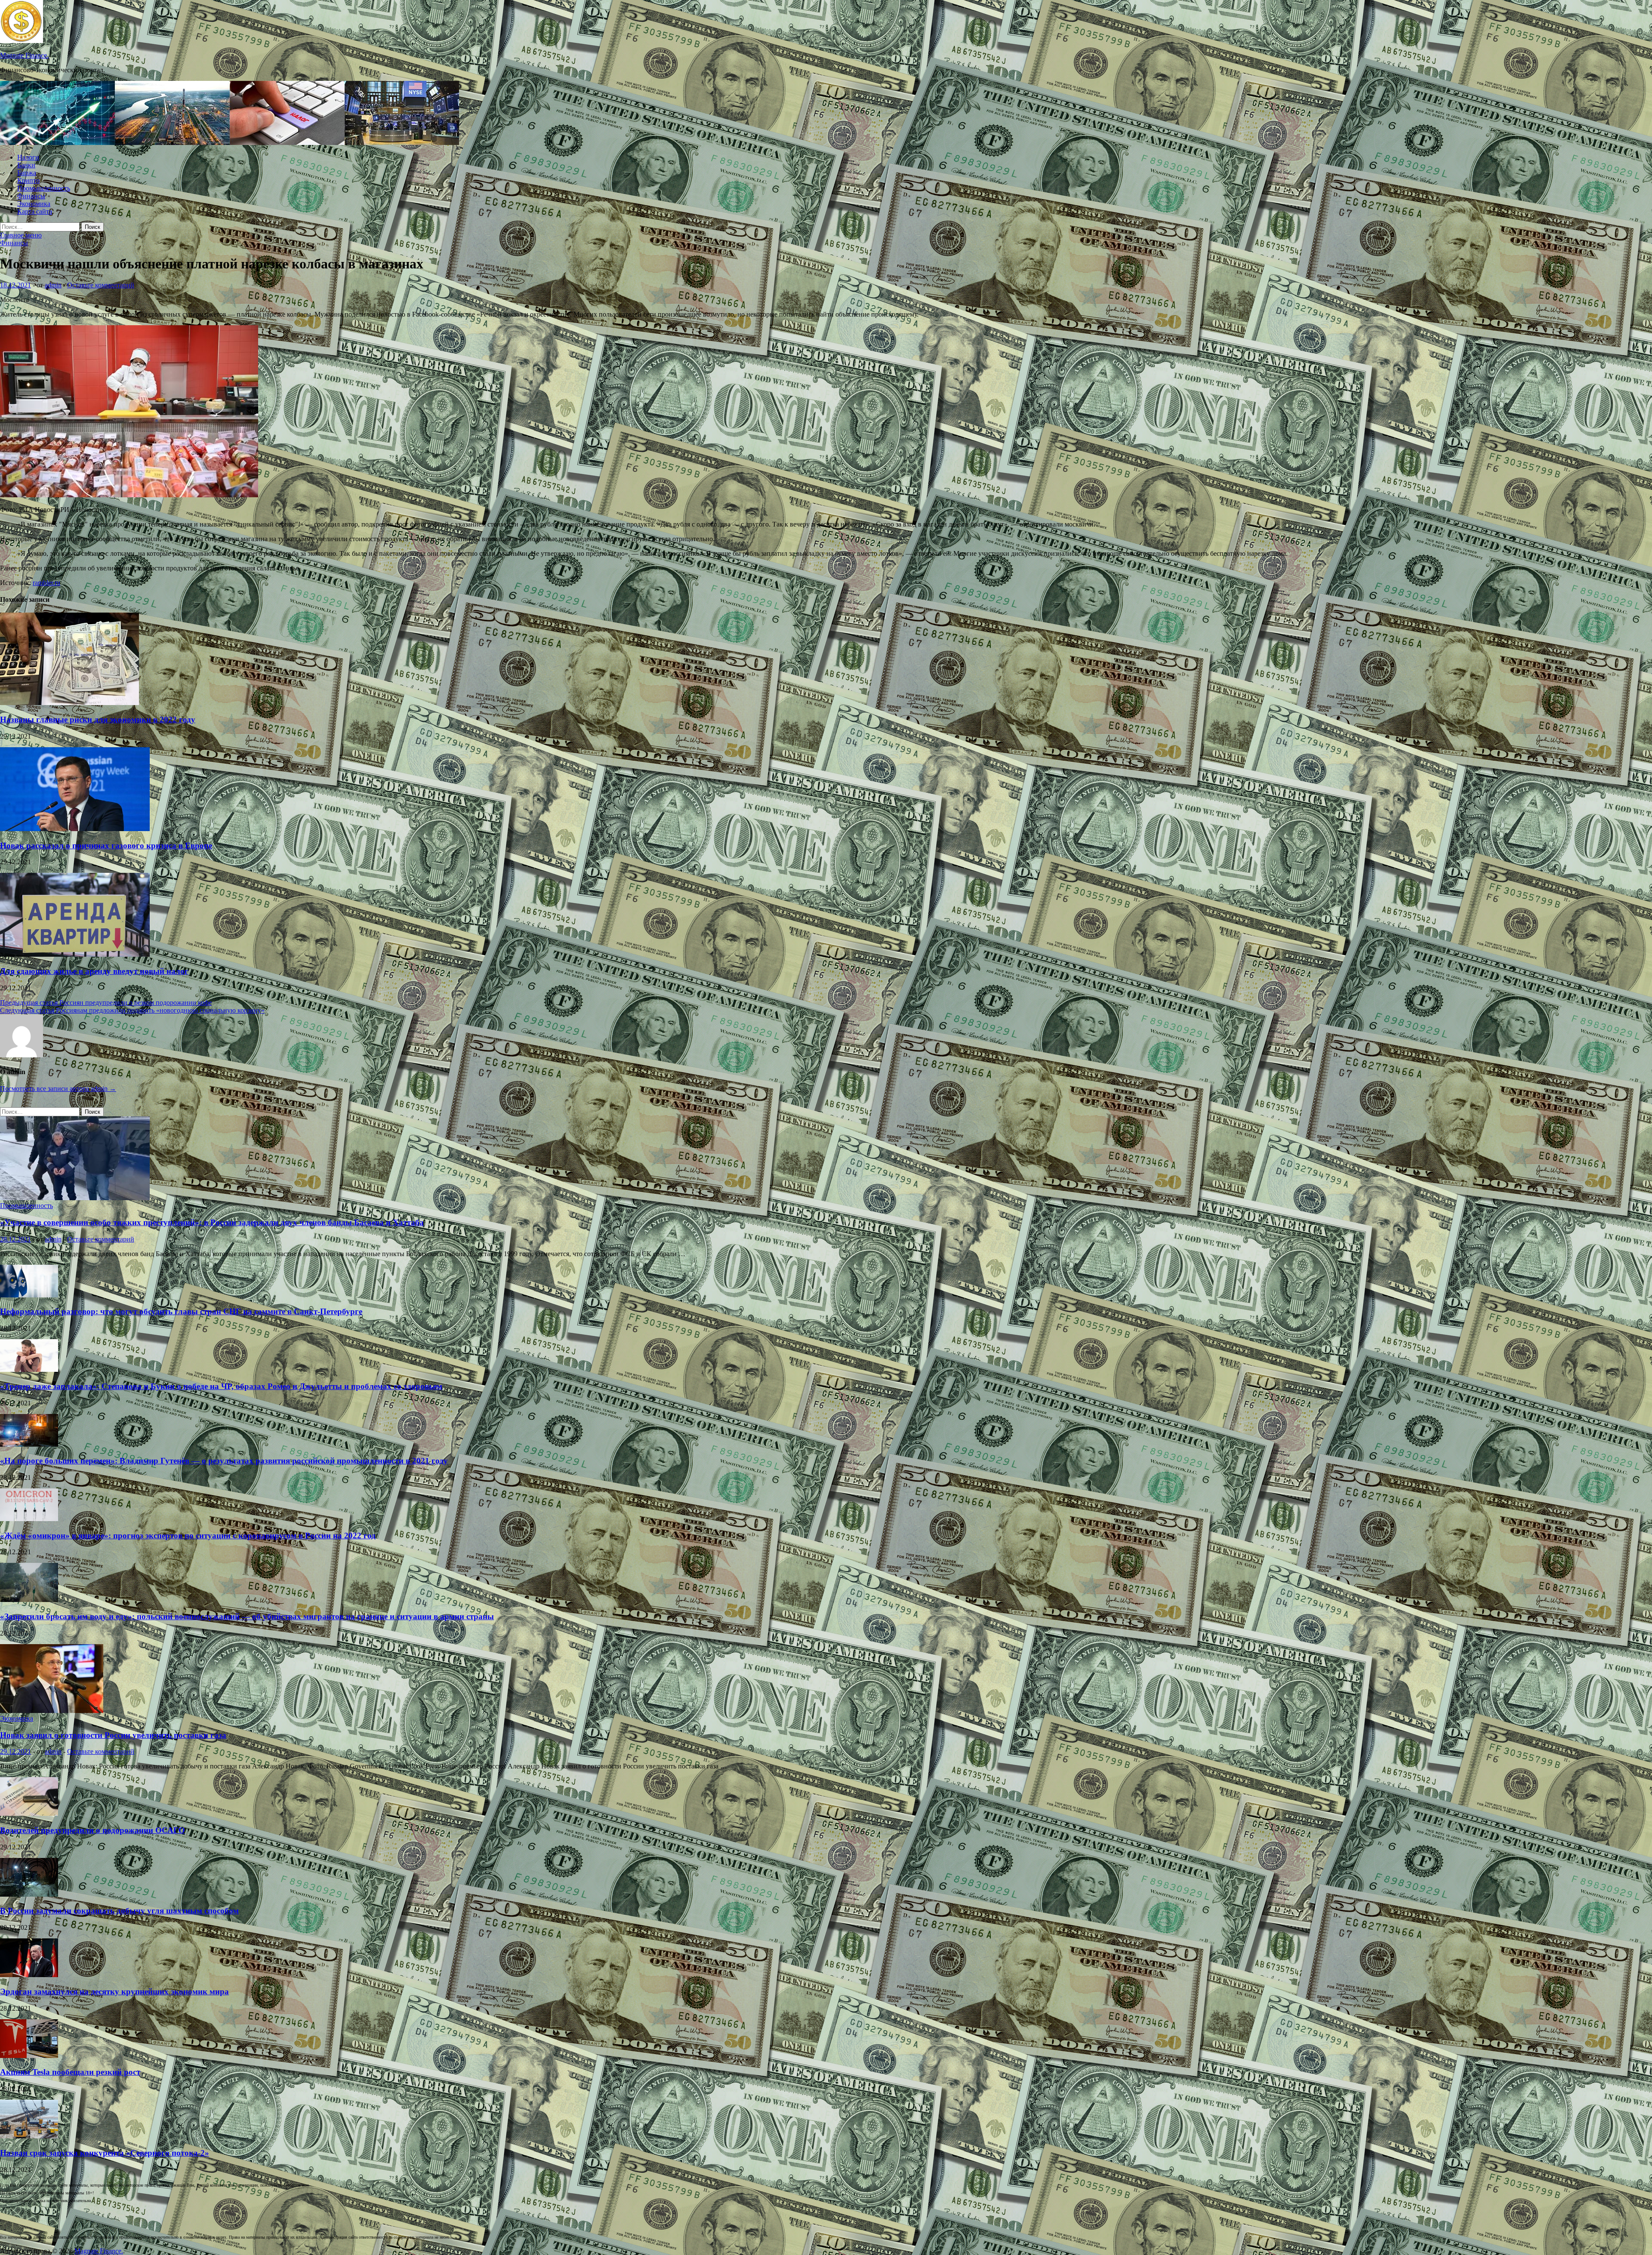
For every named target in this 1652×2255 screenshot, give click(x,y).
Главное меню (21, 235)
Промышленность (44, 188)
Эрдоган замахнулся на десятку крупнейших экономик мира (114, 1992)
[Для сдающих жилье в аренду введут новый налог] (75, 954)
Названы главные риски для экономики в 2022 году (98, 719)
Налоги (28, 157)
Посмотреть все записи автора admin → (58, 1089)
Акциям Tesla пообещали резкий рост (70, 2072)
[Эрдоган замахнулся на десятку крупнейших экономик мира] (29, 1975)
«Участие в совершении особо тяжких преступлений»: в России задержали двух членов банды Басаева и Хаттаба (212, 1222)
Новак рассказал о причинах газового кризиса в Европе (106, 846)
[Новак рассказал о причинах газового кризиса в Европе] (75, 829)
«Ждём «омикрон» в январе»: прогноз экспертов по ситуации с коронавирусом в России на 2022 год (188, 1536)
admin (53, 285)
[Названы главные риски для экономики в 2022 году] (69, 703)
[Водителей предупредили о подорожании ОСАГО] (29, 1813)
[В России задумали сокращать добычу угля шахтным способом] (29, 1894)
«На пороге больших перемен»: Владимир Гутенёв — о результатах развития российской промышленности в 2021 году (224, 1461)
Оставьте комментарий (101, 285)
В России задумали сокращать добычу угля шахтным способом (119, 1911)
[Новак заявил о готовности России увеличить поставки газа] (52, 1711)
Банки (26, 165)
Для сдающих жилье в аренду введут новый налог (94, 971)
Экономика (34, 204)
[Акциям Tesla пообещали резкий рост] (29, 2056)
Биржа (27, 173)
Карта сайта (35, 211)
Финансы (31, 196)
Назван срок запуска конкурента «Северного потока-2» (105, 2153)
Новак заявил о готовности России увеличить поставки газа (113, 1735)
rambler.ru (46, 583)
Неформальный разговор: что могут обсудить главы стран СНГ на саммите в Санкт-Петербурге (181, 1311)
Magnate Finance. (24, 55)
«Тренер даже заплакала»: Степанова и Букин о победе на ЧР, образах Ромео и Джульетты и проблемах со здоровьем (221, 1386)
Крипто (28, 180)
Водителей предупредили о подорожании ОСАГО (92, 1830)
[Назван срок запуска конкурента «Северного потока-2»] (29, 2136)
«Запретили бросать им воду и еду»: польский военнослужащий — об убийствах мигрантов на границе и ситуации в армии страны (247, 1616)
